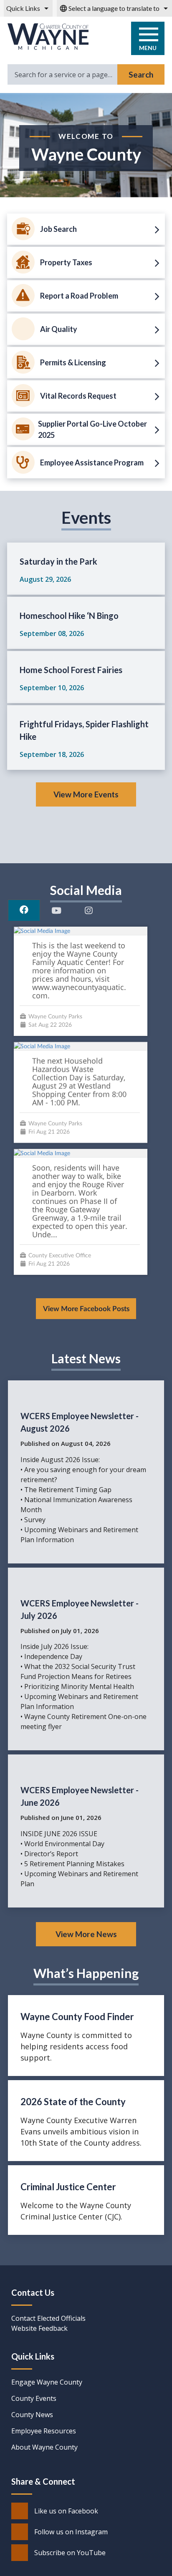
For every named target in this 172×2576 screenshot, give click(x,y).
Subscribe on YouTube (70, 2553)
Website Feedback (39, 2328)
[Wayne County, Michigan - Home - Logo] (48, 37)
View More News (86, 1934)
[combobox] (114, 8)
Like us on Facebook (66, 2511)
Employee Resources (44, 2431)
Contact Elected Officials (48, 2318)
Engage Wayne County (47, 2382)
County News (32, 2415)
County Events (34, 2398)
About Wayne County (44, 2447)
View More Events (86, 794)
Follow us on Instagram (71, 2532)
